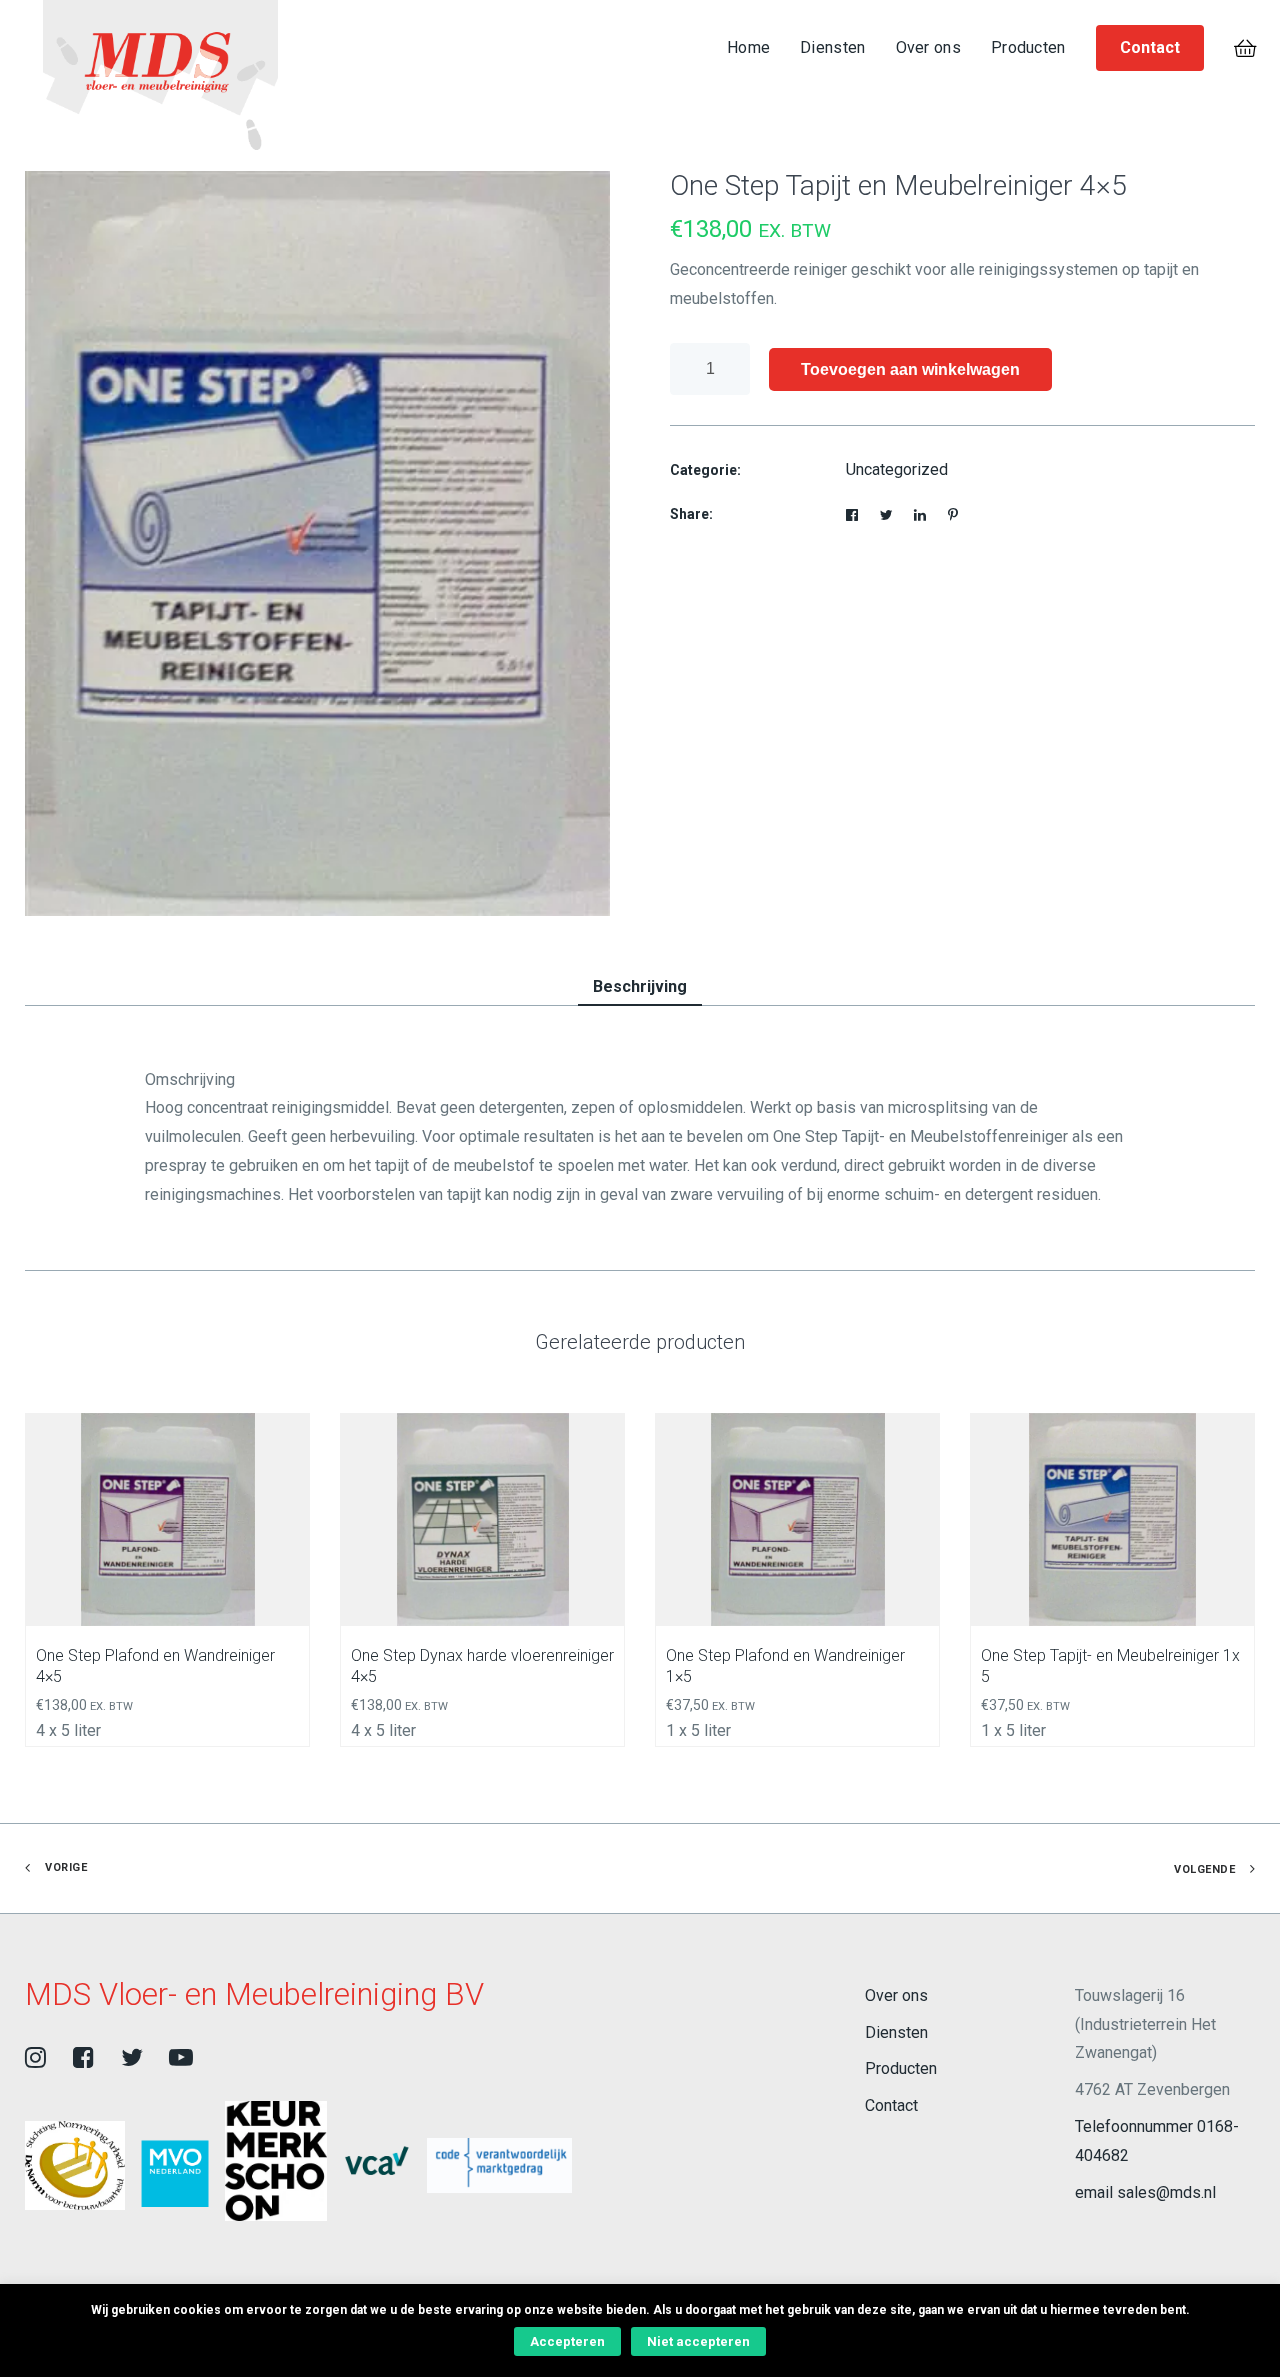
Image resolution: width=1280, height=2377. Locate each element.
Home (748, 47)
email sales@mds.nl (1145, 2192)
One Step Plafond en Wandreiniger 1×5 (785, 1666)
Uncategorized (897, 469)
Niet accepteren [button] (698, 2341)
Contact (891, 2105)
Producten (1028, 47)
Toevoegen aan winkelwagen (910, 369)
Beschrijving (640, 986)
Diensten (832, 47)
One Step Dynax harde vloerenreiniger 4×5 (482, 1666)
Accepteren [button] (567, 2341)
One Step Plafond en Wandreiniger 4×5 (155, 1666)
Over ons (928, 47)
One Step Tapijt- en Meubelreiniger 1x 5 (1110, 1666)
